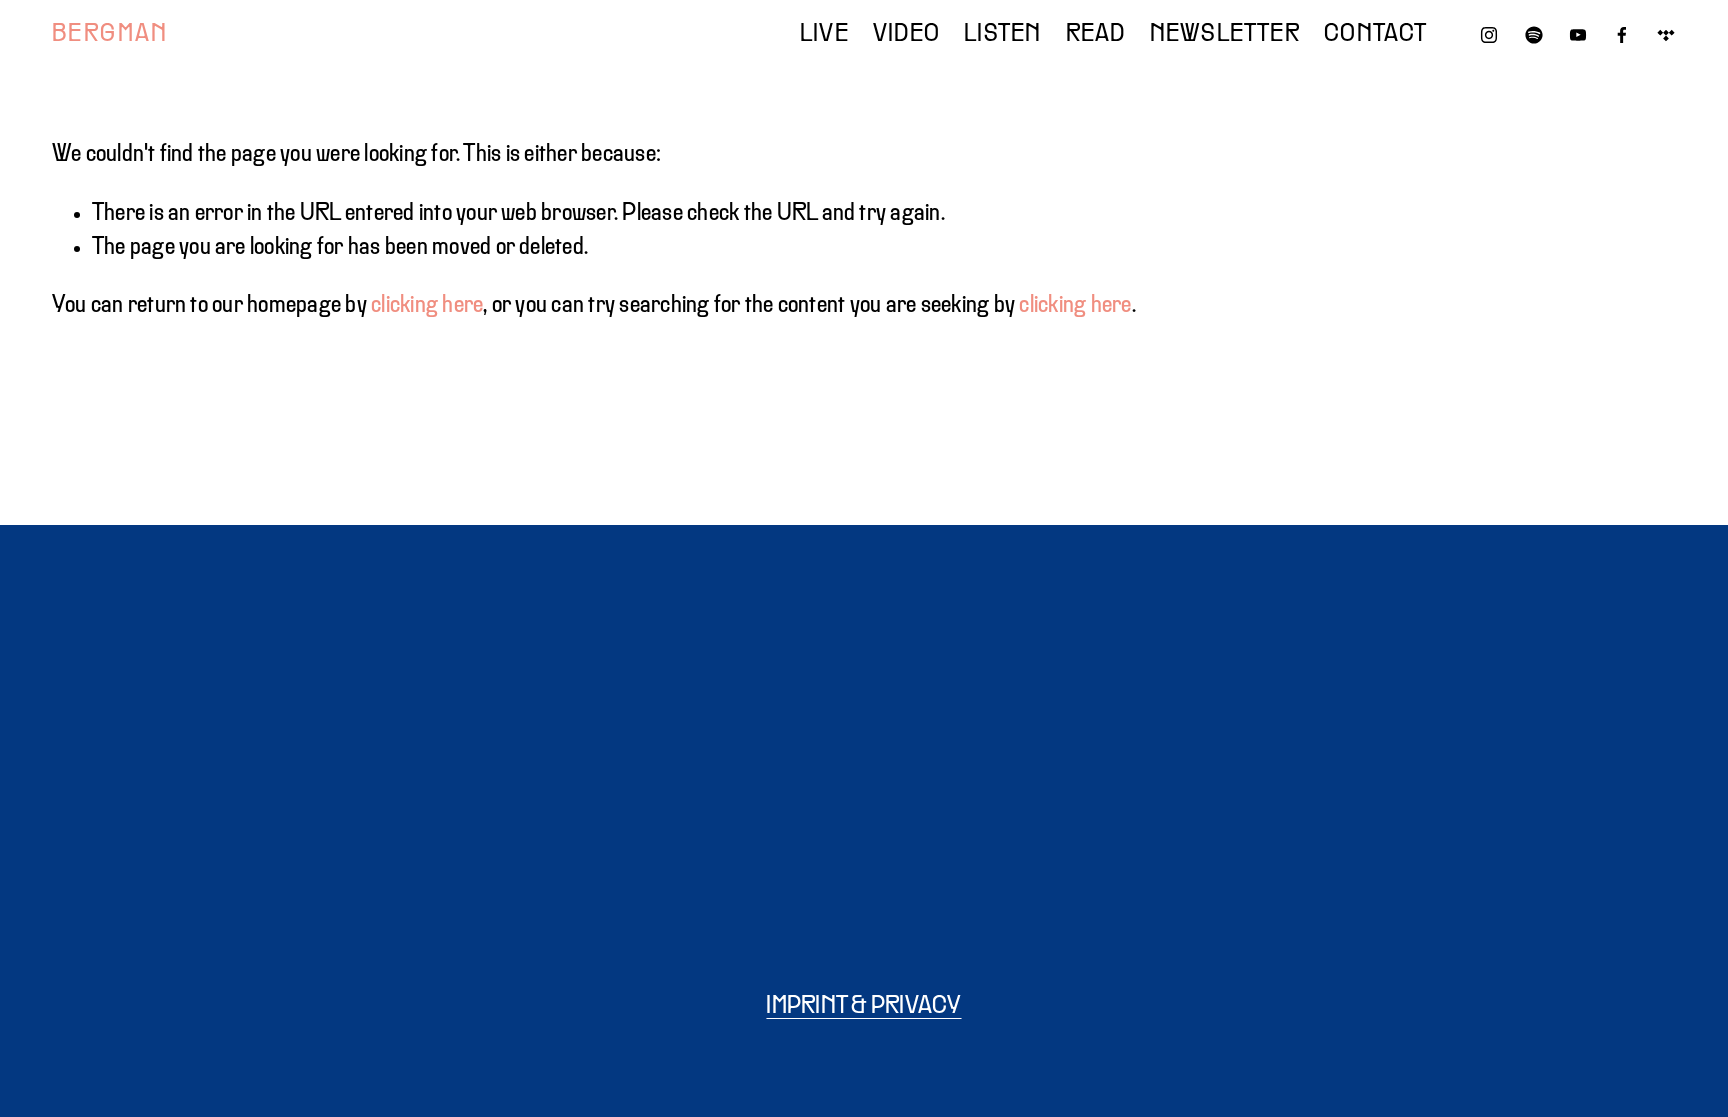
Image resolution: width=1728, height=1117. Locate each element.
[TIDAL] (1666, 35)
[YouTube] (1578, 35)
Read (1096, 35)
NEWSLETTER (1225, 35)
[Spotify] (1534, 35)
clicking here (427, 306)
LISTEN (1002, 35)
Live (824, 35)
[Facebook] (1622, 35)
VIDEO (906, 35)
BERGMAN (110, 35)
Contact (1376, 35)
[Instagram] (1489, 35)
